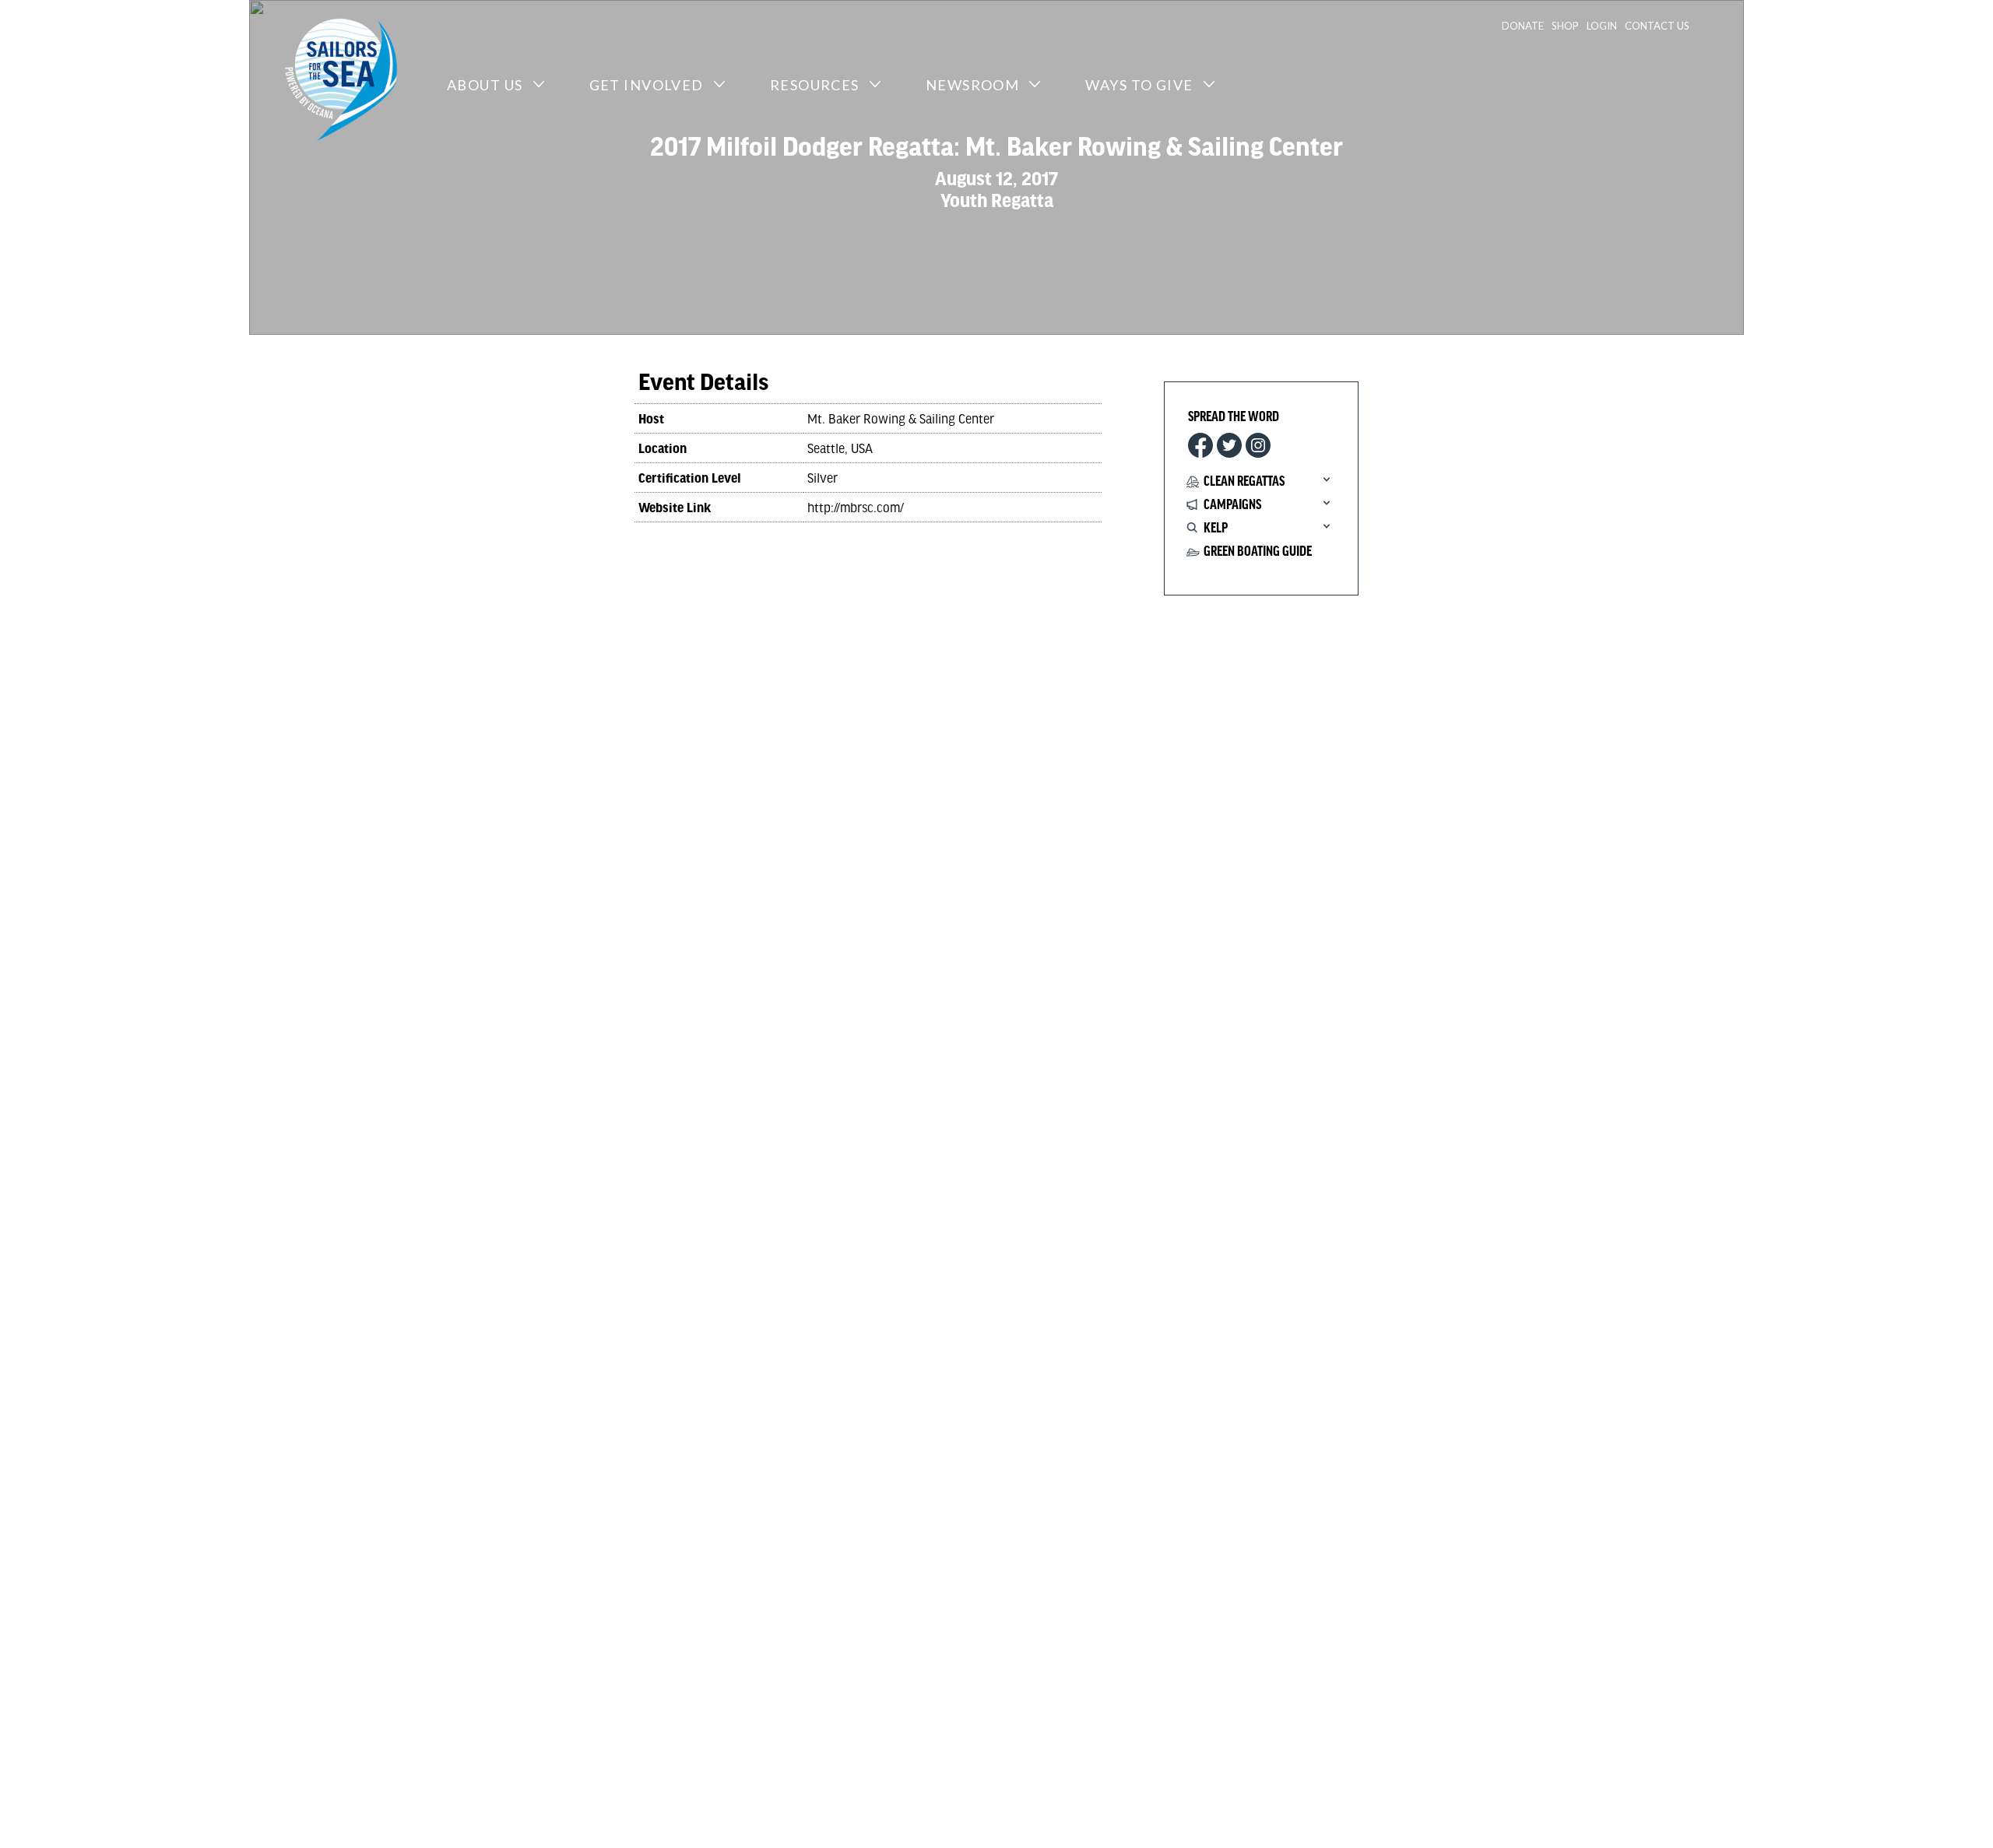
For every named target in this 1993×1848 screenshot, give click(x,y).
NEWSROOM (973, 85)
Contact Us (1657, 26)
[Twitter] (1229, 445)
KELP (1216, 529)
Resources (815, 85)
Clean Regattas (1244, 482)
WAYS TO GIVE (1139, 85)
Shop (1565, 26)
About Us (485, 85)
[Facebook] (1200, 445)
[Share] (1258, 445)
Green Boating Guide (1258, 552)
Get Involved (647, 85)
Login (1602, 26)
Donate (1523, 26)
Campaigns (1232, 505)
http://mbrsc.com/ (856, 507)
